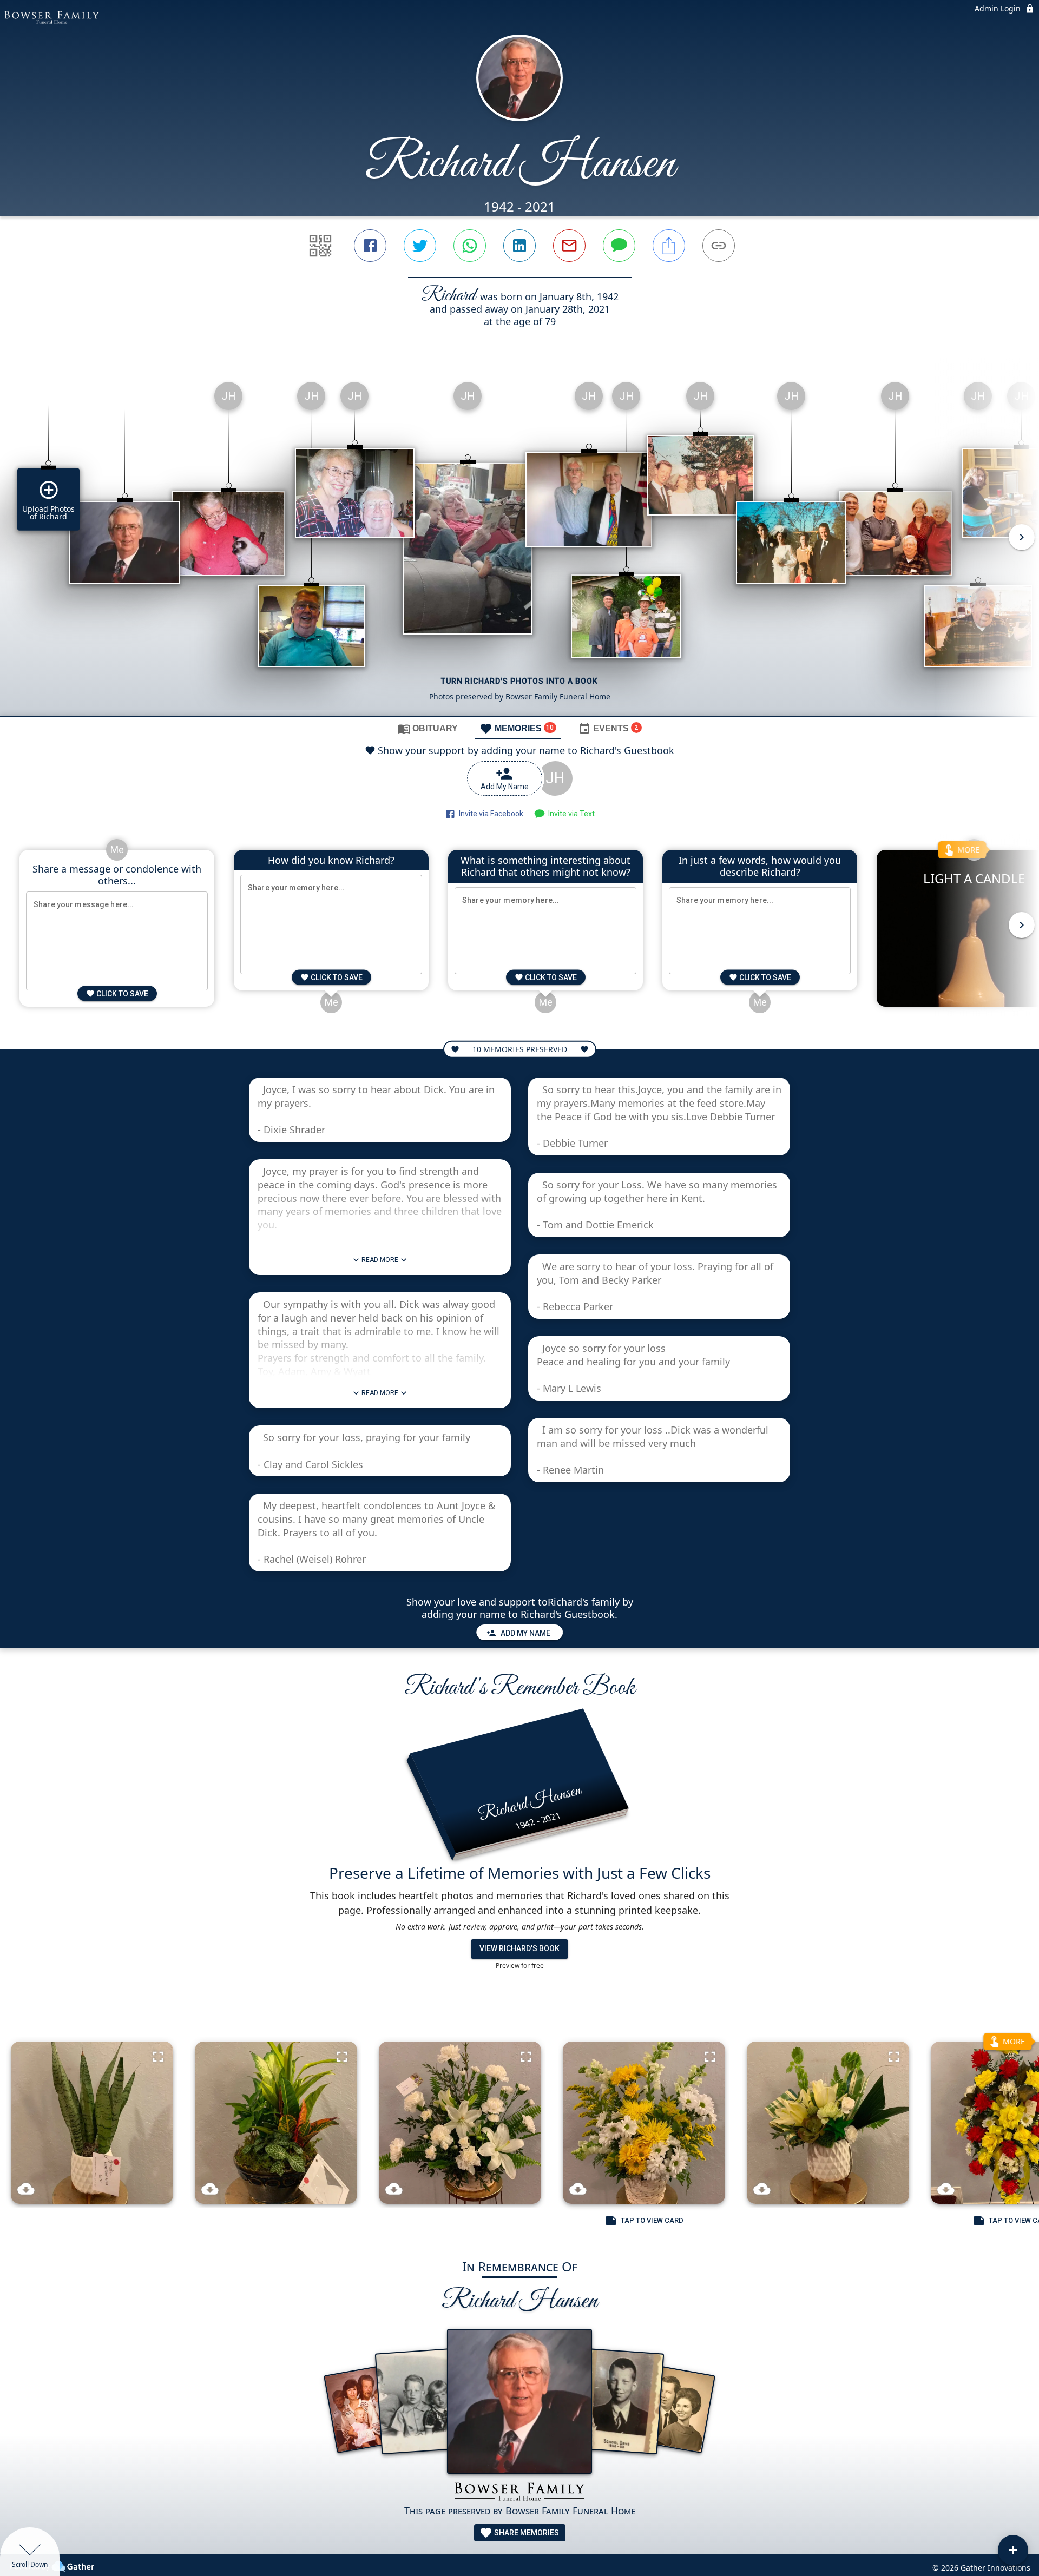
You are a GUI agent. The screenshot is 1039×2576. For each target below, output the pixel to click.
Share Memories (526, 2533)
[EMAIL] (569, 246)
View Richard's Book (519, 1948)
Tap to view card (652, 2220)
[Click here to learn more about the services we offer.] (519, 2493)
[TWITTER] (420, 246)
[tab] (428, 728)
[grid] (519, 545)
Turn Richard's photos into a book (519, 681)
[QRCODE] (320, 246)
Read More (380, 1260)
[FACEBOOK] (370, 246)
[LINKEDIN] (519, 246)
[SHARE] (669, 246)
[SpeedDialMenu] (1013, 2550)
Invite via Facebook (489, 814)
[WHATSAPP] (470, 246)
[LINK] (719, 246)
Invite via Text (570, 814)
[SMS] (619, 246)
